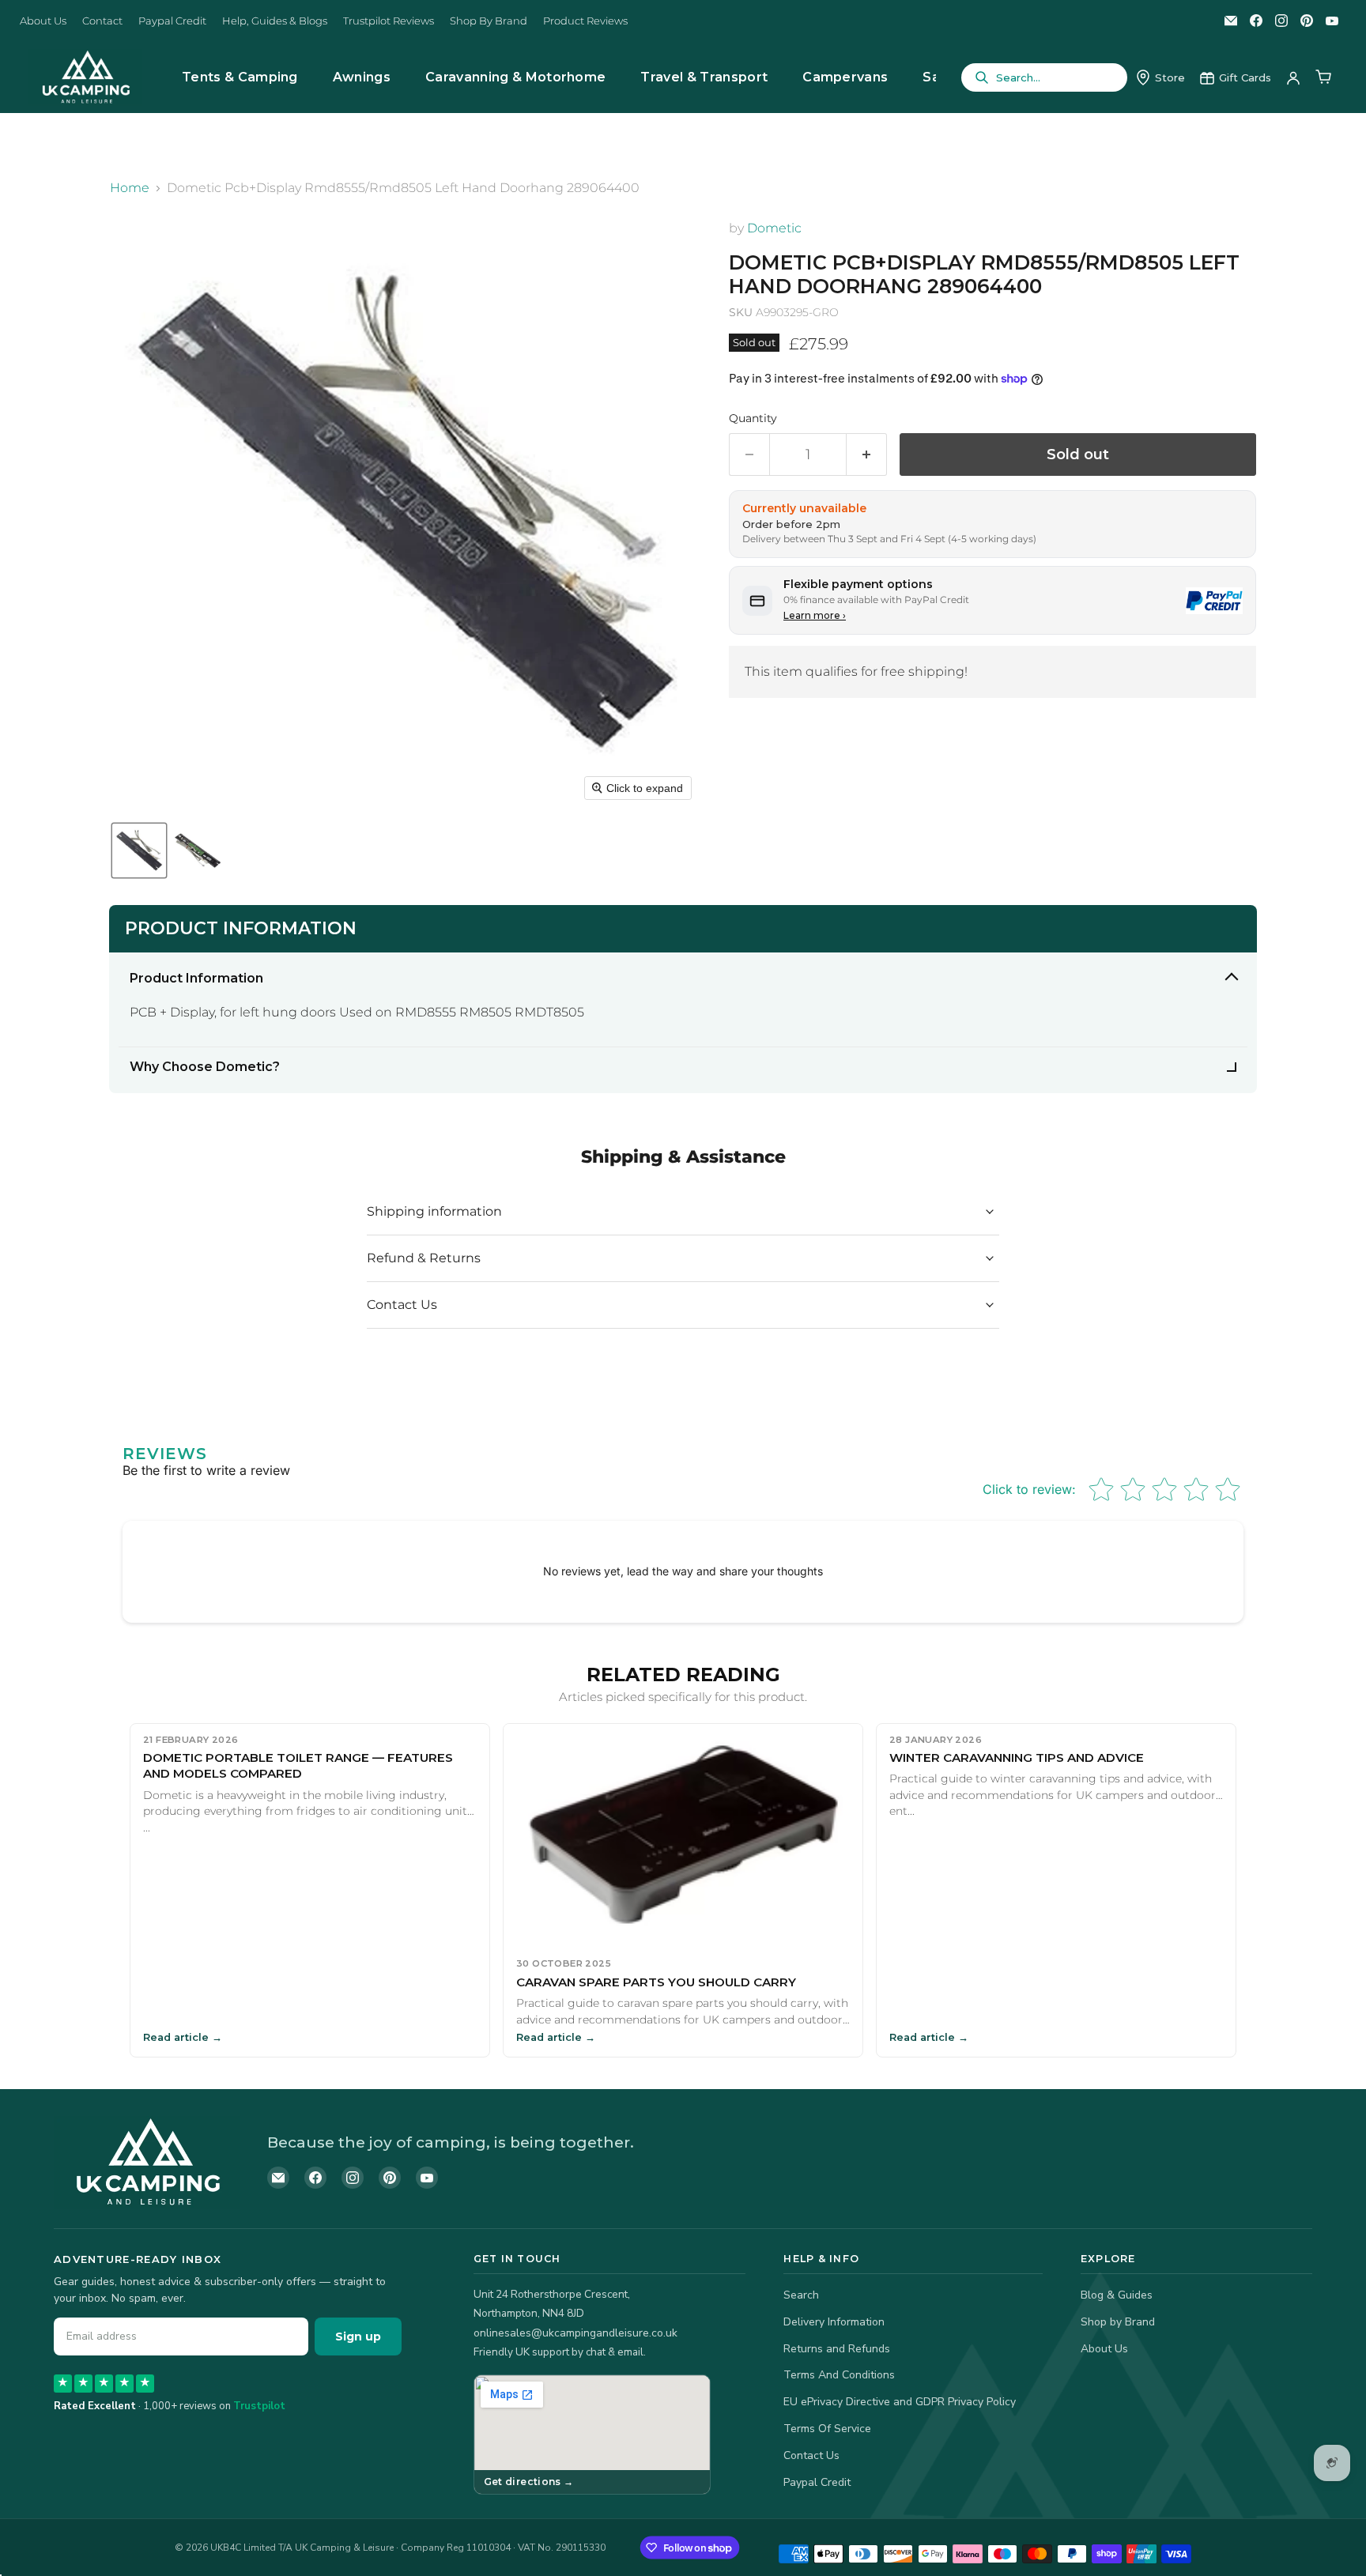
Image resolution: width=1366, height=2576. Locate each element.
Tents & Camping (240, 77)
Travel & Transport (704, 77)
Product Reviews (585, 21)
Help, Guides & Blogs (275, 21)
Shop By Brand (489, 21)
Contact (102, 21)
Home (130, 188)
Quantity (753, 418)
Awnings (362, 77)
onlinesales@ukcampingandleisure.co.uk (575, 2333)
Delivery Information (834, 2322)
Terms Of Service (827, 2429)
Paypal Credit (172, 21)
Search (801, 2295)
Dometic (774, 228)
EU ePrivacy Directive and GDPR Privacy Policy (900, 2402)
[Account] (1293, 77)
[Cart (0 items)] (1323, 77)
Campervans (845, 77)
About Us (43, 21)
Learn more (815, 615)
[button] (139, 850)
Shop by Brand (1118, 2322)
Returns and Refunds (837, 2349)
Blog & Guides (1117, 2295)
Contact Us (811, 2455)
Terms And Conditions (839, 2375)
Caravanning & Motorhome (515, 77)
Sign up (358, 2337)
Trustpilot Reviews (389, 21)
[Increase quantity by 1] (867, 455)
